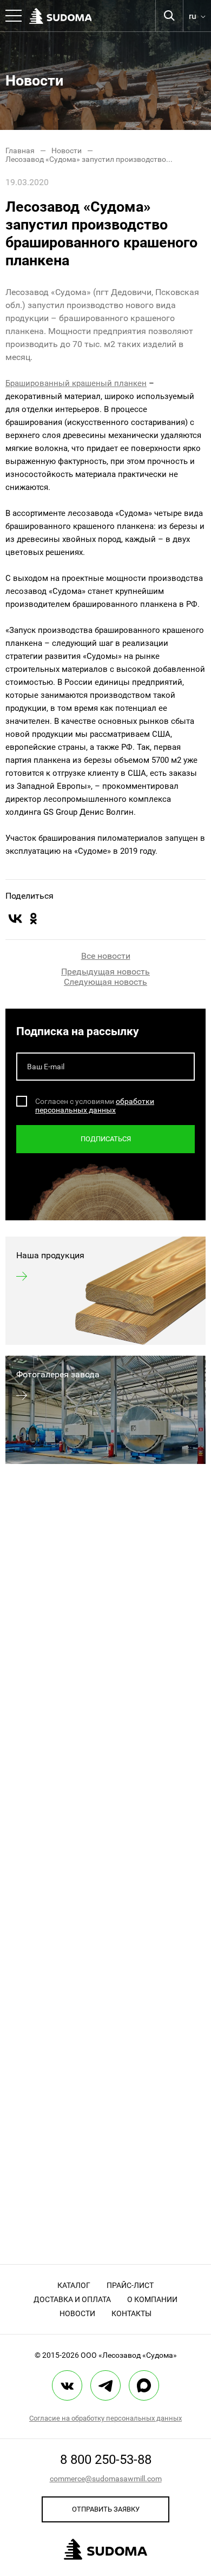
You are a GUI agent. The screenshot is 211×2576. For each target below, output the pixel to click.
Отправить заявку (106, 2509)
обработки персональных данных (95, 1106)
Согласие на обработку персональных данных (105, 2418)
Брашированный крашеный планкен (76, 383)
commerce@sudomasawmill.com (106, 2479)
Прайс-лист (130, 2285)
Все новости (106, 956)
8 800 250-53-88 (106, 2460)
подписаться (106, 1139)
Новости (77, 2313)
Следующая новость (105, 982)
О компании (152, 2299)
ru (193, 16)
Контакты (131, 2313)
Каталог (74, 2285)
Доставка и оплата (72, 2299)
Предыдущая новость (105, 972)
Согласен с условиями (75, 1101)
